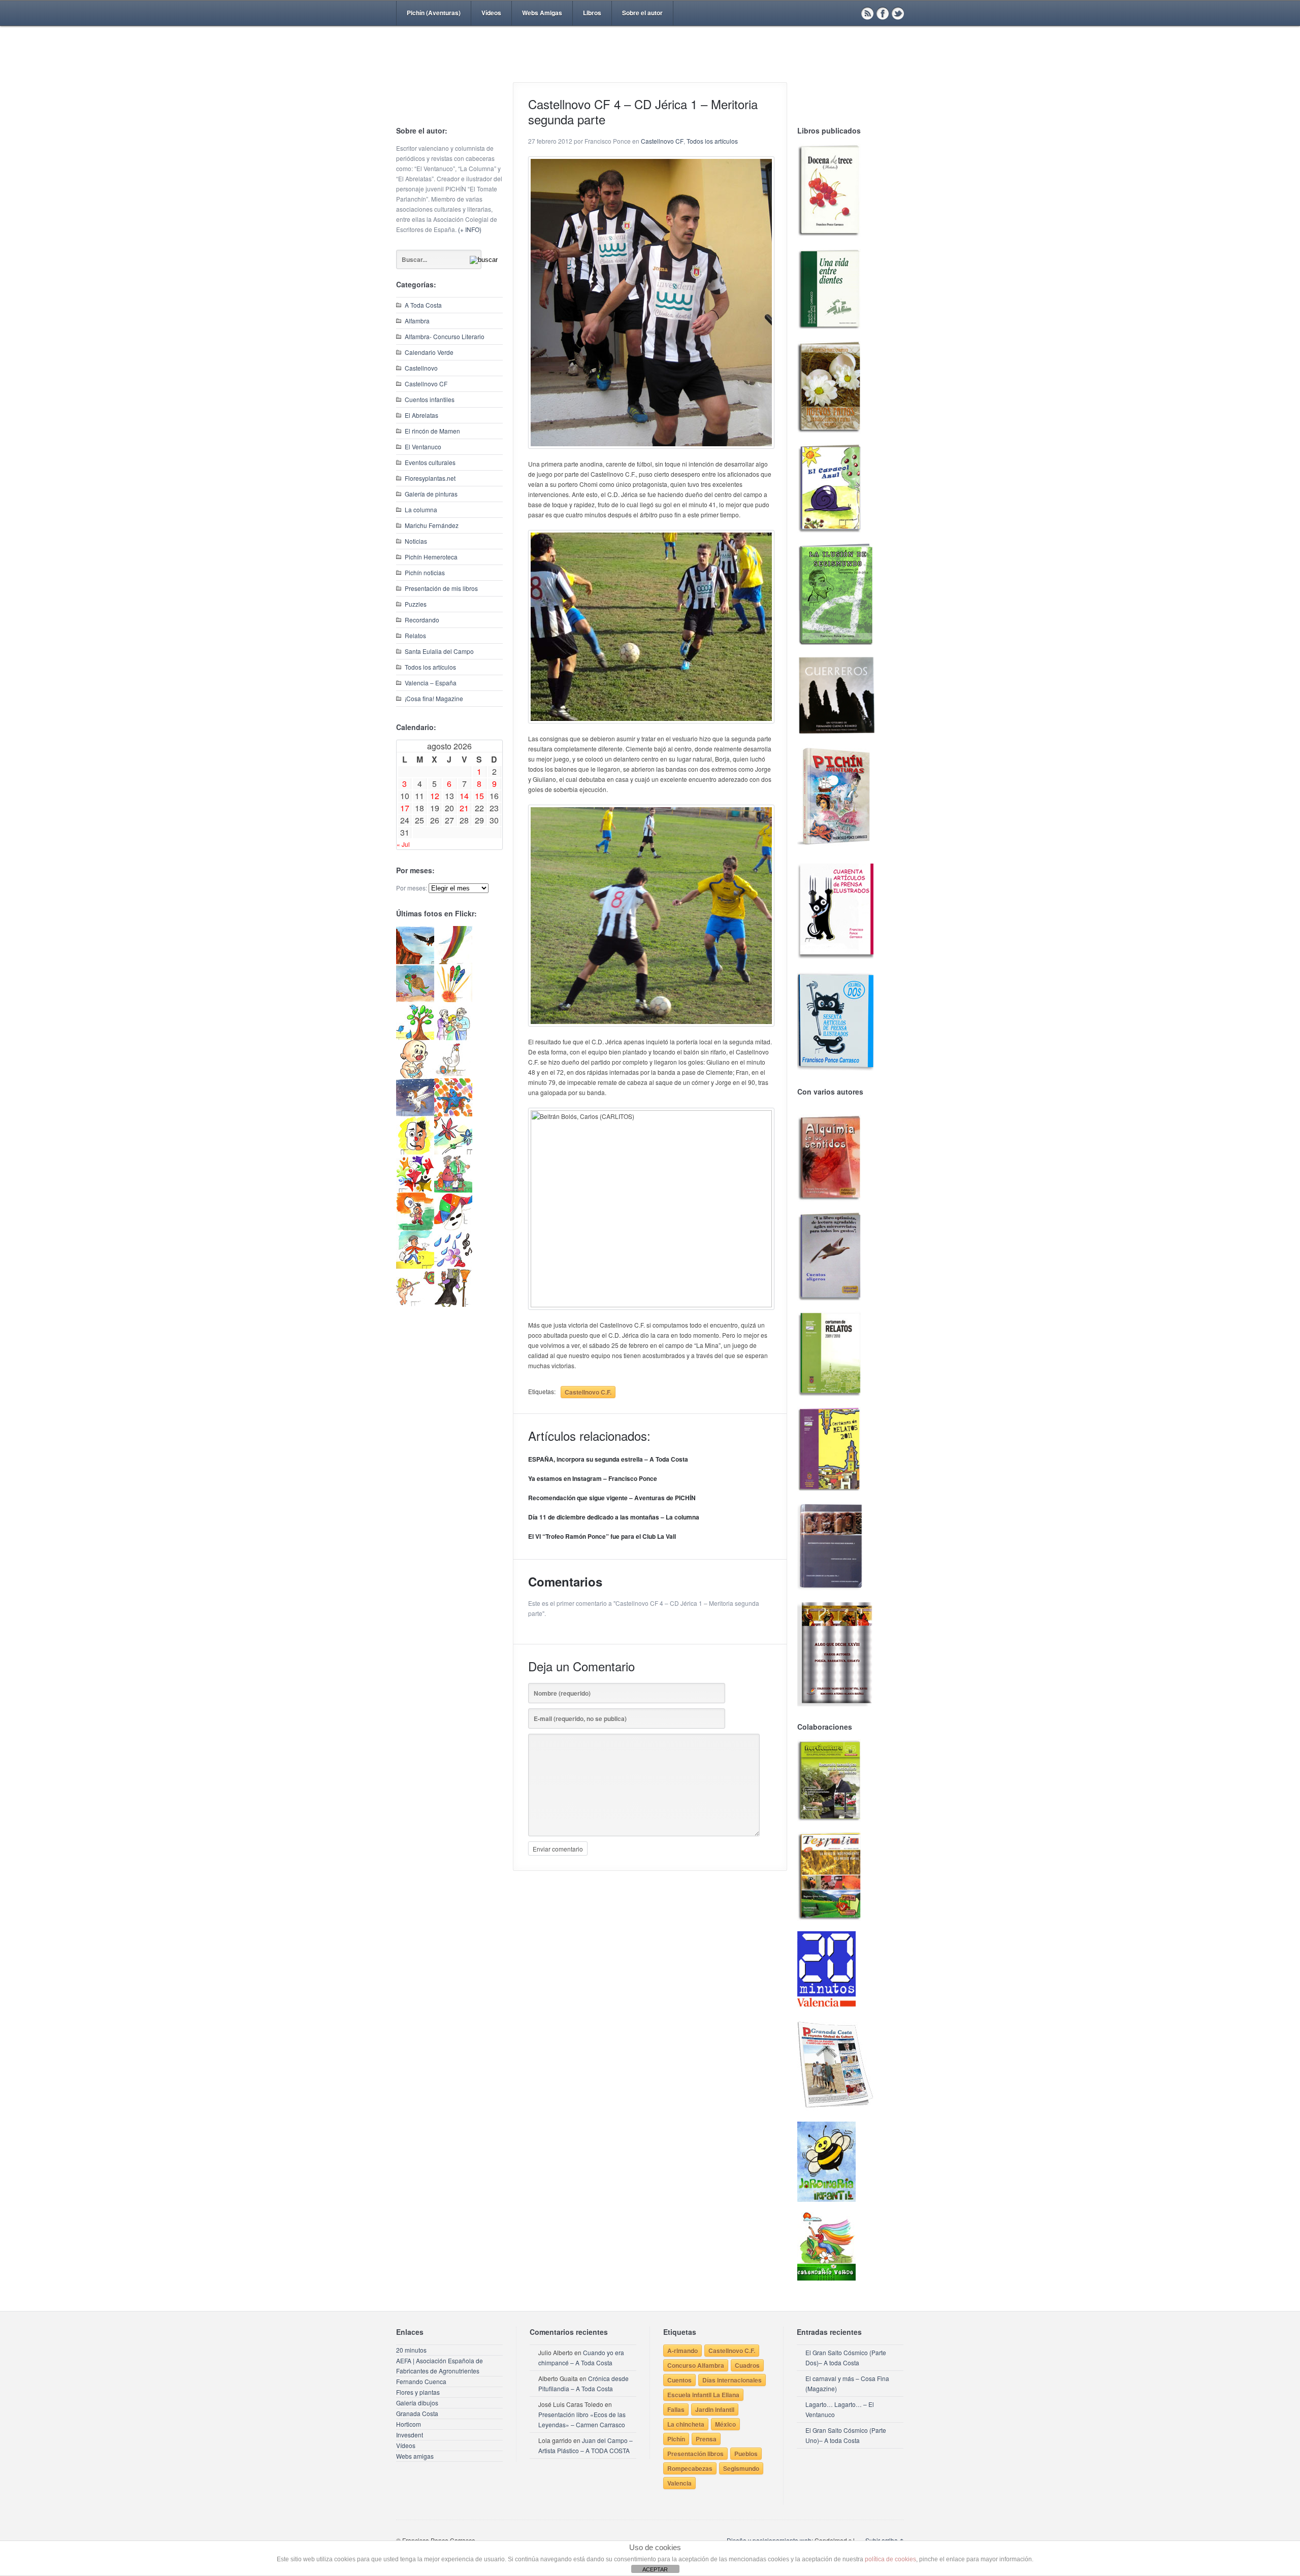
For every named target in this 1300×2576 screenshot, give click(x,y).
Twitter (898, 13)
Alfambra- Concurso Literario (445, 336)
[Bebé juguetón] (415, 1076)
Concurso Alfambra (696, 2365)
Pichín (676, 2439)
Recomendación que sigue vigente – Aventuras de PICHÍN (612, 1498)
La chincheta (686, 2424)
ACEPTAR (655, 2569)
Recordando (422, 620)
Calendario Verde (429, 352)
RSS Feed (867, 13)
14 (464, 796)
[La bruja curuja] (453, 1304)
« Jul (403, 844)
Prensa (706, 2439)
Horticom (409, 2424)
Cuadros (747, 2365)
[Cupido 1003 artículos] (415, 1304)
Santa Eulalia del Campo (439, 651)
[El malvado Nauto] (453, 1114)
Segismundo (741, 2468)
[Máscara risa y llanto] (415, 1152)
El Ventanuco (423, 447)
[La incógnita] (415, 1228)
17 (405, 808)
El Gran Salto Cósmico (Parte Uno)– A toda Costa (846, 2435)
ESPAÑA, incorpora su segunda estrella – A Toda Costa (608, 1459)
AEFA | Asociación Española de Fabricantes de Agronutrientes (440, 2366)
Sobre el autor (642, 13)
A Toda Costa (423, 305)
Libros (592, 13)
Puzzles (416, 604)
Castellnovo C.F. (588, 1392)
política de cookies (890, 2559)
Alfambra (417, 321)
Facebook (883, 13)
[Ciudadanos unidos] (415, 1190)
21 (464, 808)
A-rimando (682, 2351)
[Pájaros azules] (415, 1037)
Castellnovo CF (426, 384)
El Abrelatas (421, 415)
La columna (421, 509)
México (725, 2424)
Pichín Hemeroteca (431, 557)
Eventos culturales (430, 462)
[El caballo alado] (415, 1114)
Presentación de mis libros (441, 588)
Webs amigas (415, 2456)
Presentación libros (695, 2454)
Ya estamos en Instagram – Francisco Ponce (593, 1478)
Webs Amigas (542, 13)
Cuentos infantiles (430, 399)
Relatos (415, 635)
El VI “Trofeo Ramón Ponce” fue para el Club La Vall (602, 1536)
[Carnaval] (453, 1228)
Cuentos (679, 2380)
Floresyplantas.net (430, 478)
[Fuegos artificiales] (453, 999)
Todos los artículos (430, 667)
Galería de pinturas (431, 494)
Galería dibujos (417, 2403)
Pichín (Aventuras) (434, 13)
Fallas (676, 2409)
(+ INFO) (470, 229)
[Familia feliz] (453, 1190)
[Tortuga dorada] (415, 999)
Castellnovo (421, 368)
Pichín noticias (425, 572)
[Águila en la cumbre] (415, 961)
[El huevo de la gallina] (453, 1076)
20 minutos (411, 2350)
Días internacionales (732, 2380)
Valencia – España (431, 683)
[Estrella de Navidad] (453, 961)
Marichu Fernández (432, 525)
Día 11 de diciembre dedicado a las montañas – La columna (614, 1517)
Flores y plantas (418, 2392)
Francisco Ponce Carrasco (647, 70)
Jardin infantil (715, 2409)
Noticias (416, 541)
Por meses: (412, 888)
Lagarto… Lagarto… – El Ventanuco (840, 2409)
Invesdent (410, 2435)
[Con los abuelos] (453, 1037)
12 (435, 796)
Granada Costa (417, 2413)
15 (479, 796)
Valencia (679, 2483)
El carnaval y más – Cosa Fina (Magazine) (847, 2383)
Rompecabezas (690, 2468)
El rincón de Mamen (432, 431)
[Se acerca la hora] (415, 1266)
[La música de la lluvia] (453, 1266)
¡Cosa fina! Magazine (434, 698)
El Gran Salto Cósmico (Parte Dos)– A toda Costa (846, 2357)
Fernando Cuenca (421, 2381)
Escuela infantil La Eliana (703, 2395)
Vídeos (491, 13)
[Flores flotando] (453, 1152)
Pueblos (746, 2454)
